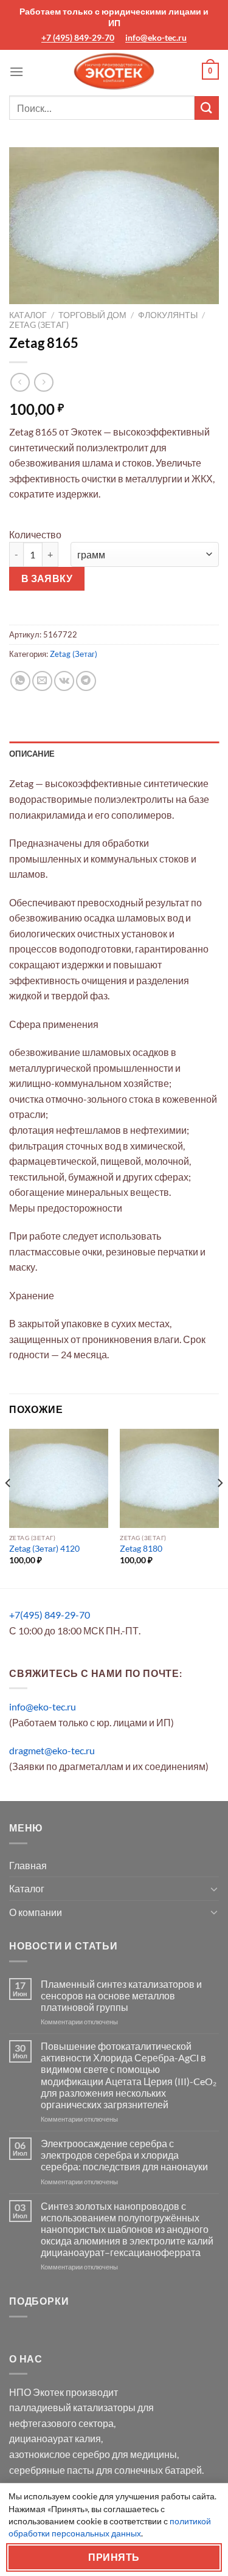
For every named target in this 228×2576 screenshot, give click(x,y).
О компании (36, 1912)
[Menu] (16, 71)
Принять (114, 2557)
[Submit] (207, 108)
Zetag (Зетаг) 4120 (44, 1549)
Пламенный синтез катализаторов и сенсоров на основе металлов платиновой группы (121, 1995)
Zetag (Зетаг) (39, 325)
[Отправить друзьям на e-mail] (42, 681)
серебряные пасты (52, 2470)
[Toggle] (214, 1889)
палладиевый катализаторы (72, 2407)
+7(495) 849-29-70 (50, 1615)
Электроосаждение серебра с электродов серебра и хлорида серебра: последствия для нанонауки (124, 2155)
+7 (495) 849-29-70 (78, 37)
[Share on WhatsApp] (20, 681)
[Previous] (9, 1507)
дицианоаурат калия (55, 2438)
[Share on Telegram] (86, 681)
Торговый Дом (92, 315)
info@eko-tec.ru (156, 37)
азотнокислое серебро (60, 2454)
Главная (28, 1865)
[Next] (219, 1507)
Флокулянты (168, 315)
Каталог (28, 315)
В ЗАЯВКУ (47, 578)
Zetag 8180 (141, 1549)
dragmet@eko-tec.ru (52, 1750)
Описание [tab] (32, 754)
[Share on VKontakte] (64, 681)
